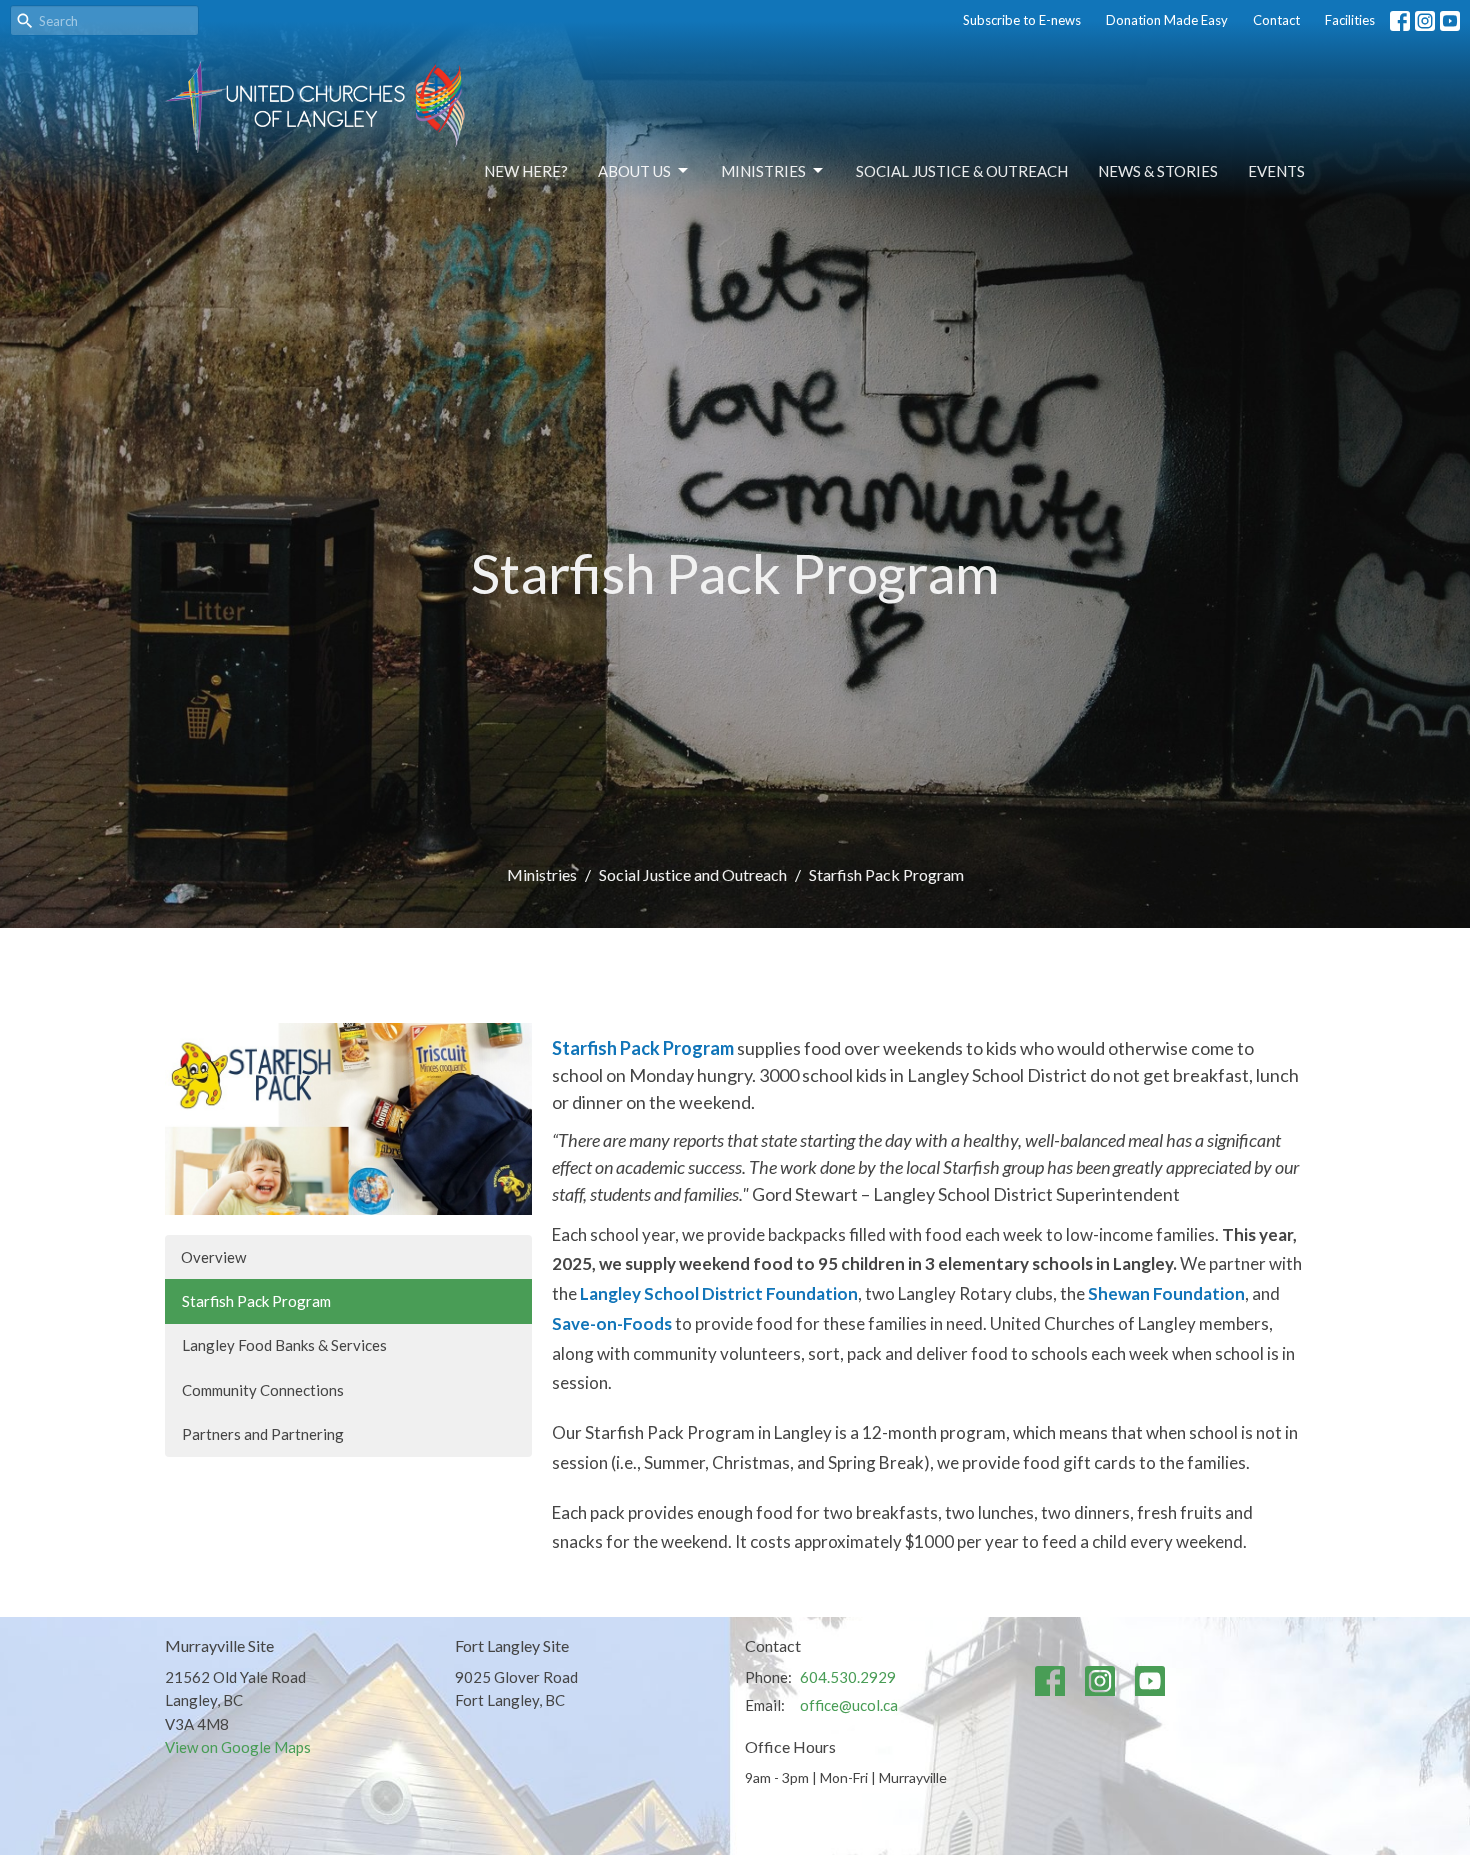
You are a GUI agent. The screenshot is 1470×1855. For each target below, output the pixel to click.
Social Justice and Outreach (693, 874)
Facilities (1350, 20)
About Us (634, 171)
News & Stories (1158, 171)
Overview (213, 1257)
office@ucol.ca (849, 1705)
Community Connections (263, 1390)
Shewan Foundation (1166, 1293)
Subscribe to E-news (1022, 20)
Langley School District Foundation (719, 1293)
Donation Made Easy (1167, 20)
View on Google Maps (238, 1747)
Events (1276, 171)
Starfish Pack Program (256, 1301)
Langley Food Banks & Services (284, 1345)
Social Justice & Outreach (962, 171)
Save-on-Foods (612, 1323)
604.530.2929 (848, 1677)
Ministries (763, 171)
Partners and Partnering (263, 1434)
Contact (1276, 20)
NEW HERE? (526, 171)
